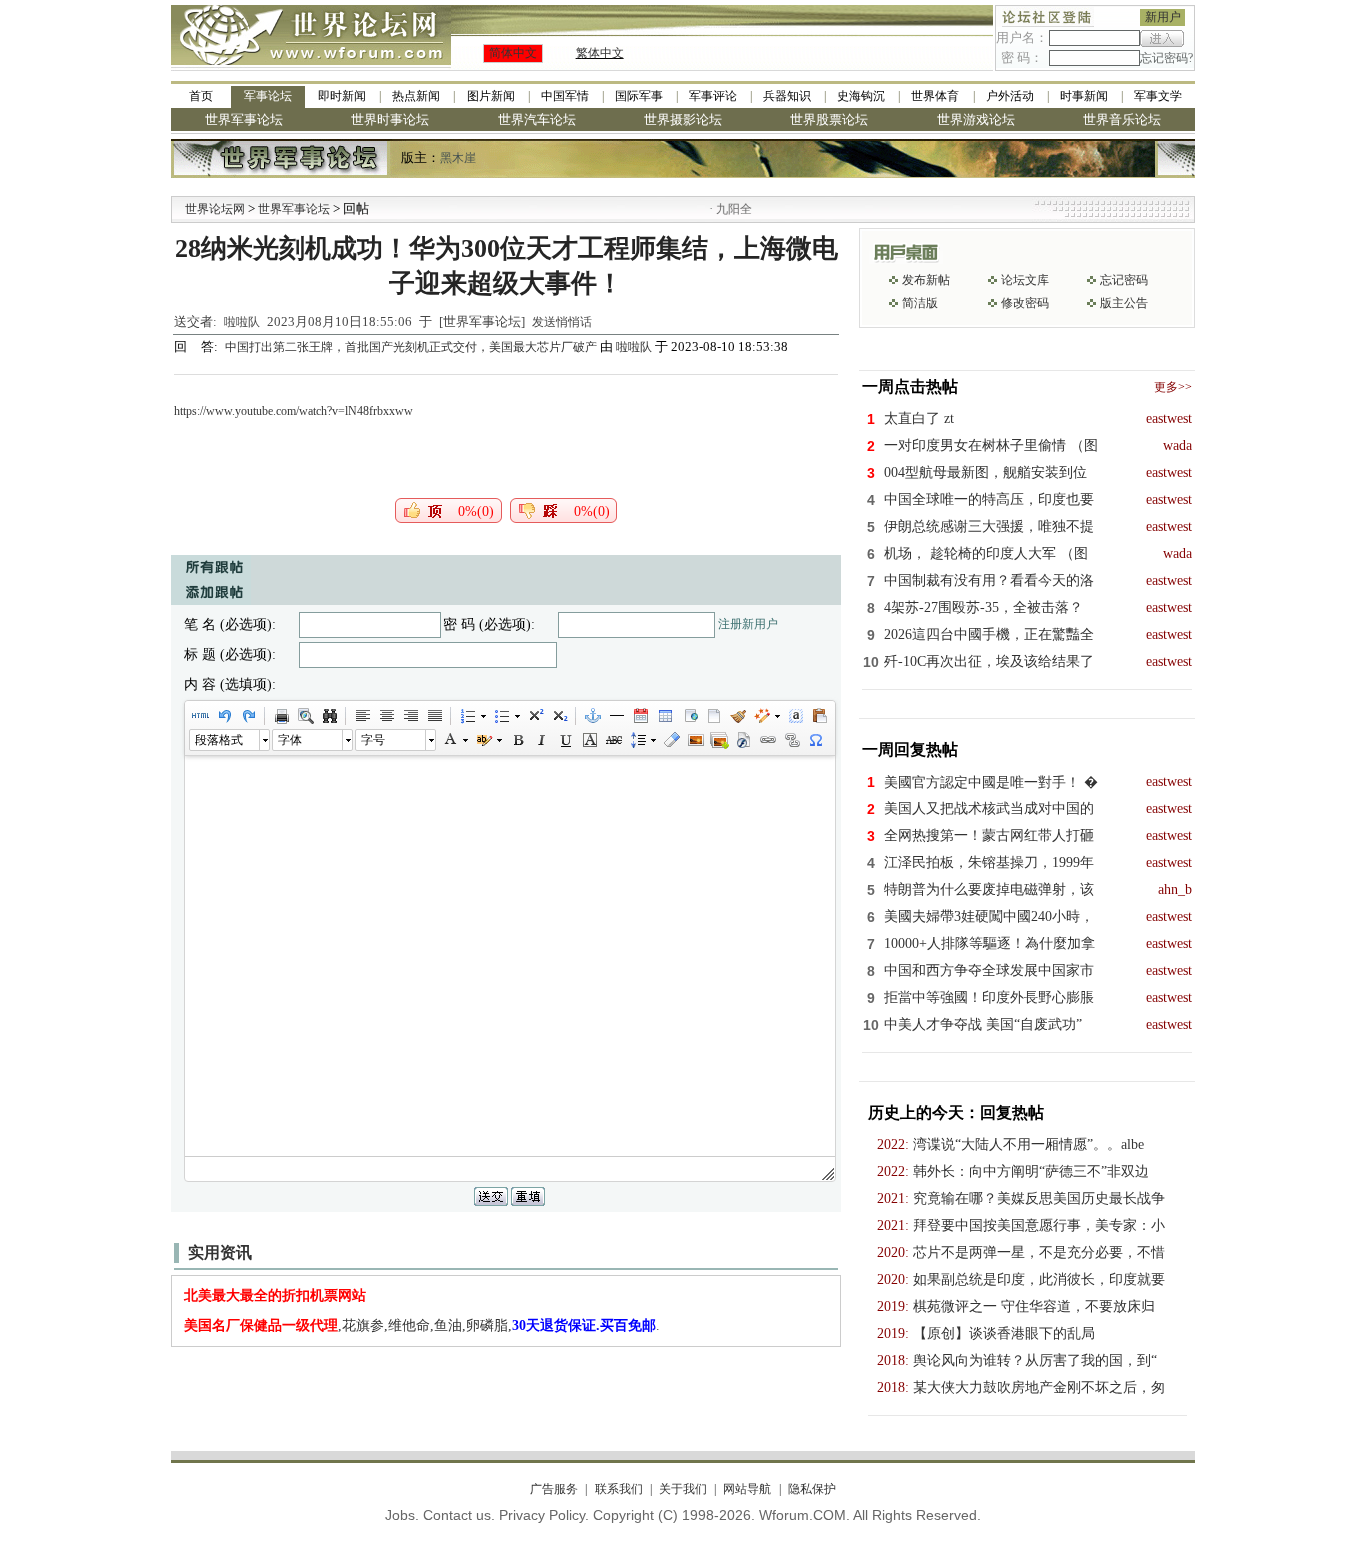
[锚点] (592, 716)
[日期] (640, 716)
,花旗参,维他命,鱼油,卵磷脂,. (422, 1325)
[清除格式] (671, 740)
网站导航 (747, 1489)
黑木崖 (458, 158)
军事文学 (1158, 96)
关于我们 (683, 1489)
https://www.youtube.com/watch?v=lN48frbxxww (293, 411)
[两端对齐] (434, 716)
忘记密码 (1124, 280)
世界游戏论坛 (976, 119)
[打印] (281, 716)
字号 (373, 740)
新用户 (1163, 17)
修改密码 (1025, 303)
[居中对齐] (386, 716)
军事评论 (713, 96)
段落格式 (219, 740)
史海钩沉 (861, 96)
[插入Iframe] (689, 716)
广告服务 (554, 1489)
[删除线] (613, 740)
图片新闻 (491, 96)
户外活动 (1010, 96)
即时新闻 (342, 96)
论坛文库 (1025, 280)
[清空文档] (713, 716)
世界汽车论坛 (537, 119)
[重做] (248, 716)
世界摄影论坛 (683, 119)
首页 (201, 96)
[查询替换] (329, 716)
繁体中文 (600, 53)
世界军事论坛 (244, 119)
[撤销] (224, 716)
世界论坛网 (215, 209)
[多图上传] (719, 740)
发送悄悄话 (562, 322)
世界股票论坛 (829, 119)
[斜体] (541, 740)
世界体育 (935, 96)
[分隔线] (616, 716)
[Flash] (743, 740)
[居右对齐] (410, 716)
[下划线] (565, 740)
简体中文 (513, 53)
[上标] (535, 716)
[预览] (305, 716)
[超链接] (767, 740)
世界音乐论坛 (1122, 119)
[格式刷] (737, 716)
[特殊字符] (815, 740)
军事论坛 (268, 96)
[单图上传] (695, 740)
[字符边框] (589, 740)
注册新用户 (748, 624)
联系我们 (618, 1489)
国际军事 (639, 96)
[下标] (559, 716)
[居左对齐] (362, 716)
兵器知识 (787, 96)
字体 (290, 740)
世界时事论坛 (390, 119)
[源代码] (200, 716)
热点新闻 (416, 96)
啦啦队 (242, 322)
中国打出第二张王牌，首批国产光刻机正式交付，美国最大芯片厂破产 (412, 347)
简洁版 (920, 303)
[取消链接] (791, 740)
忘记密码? (1166, 58)
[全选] (795, 716)
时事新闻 (1084, 96)
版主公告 (1124, 303)
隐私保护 (811, 1489)
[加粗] (517, 740)
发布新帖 (926, 280)
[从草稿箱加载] (819, 716)
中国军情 (565, 96)
